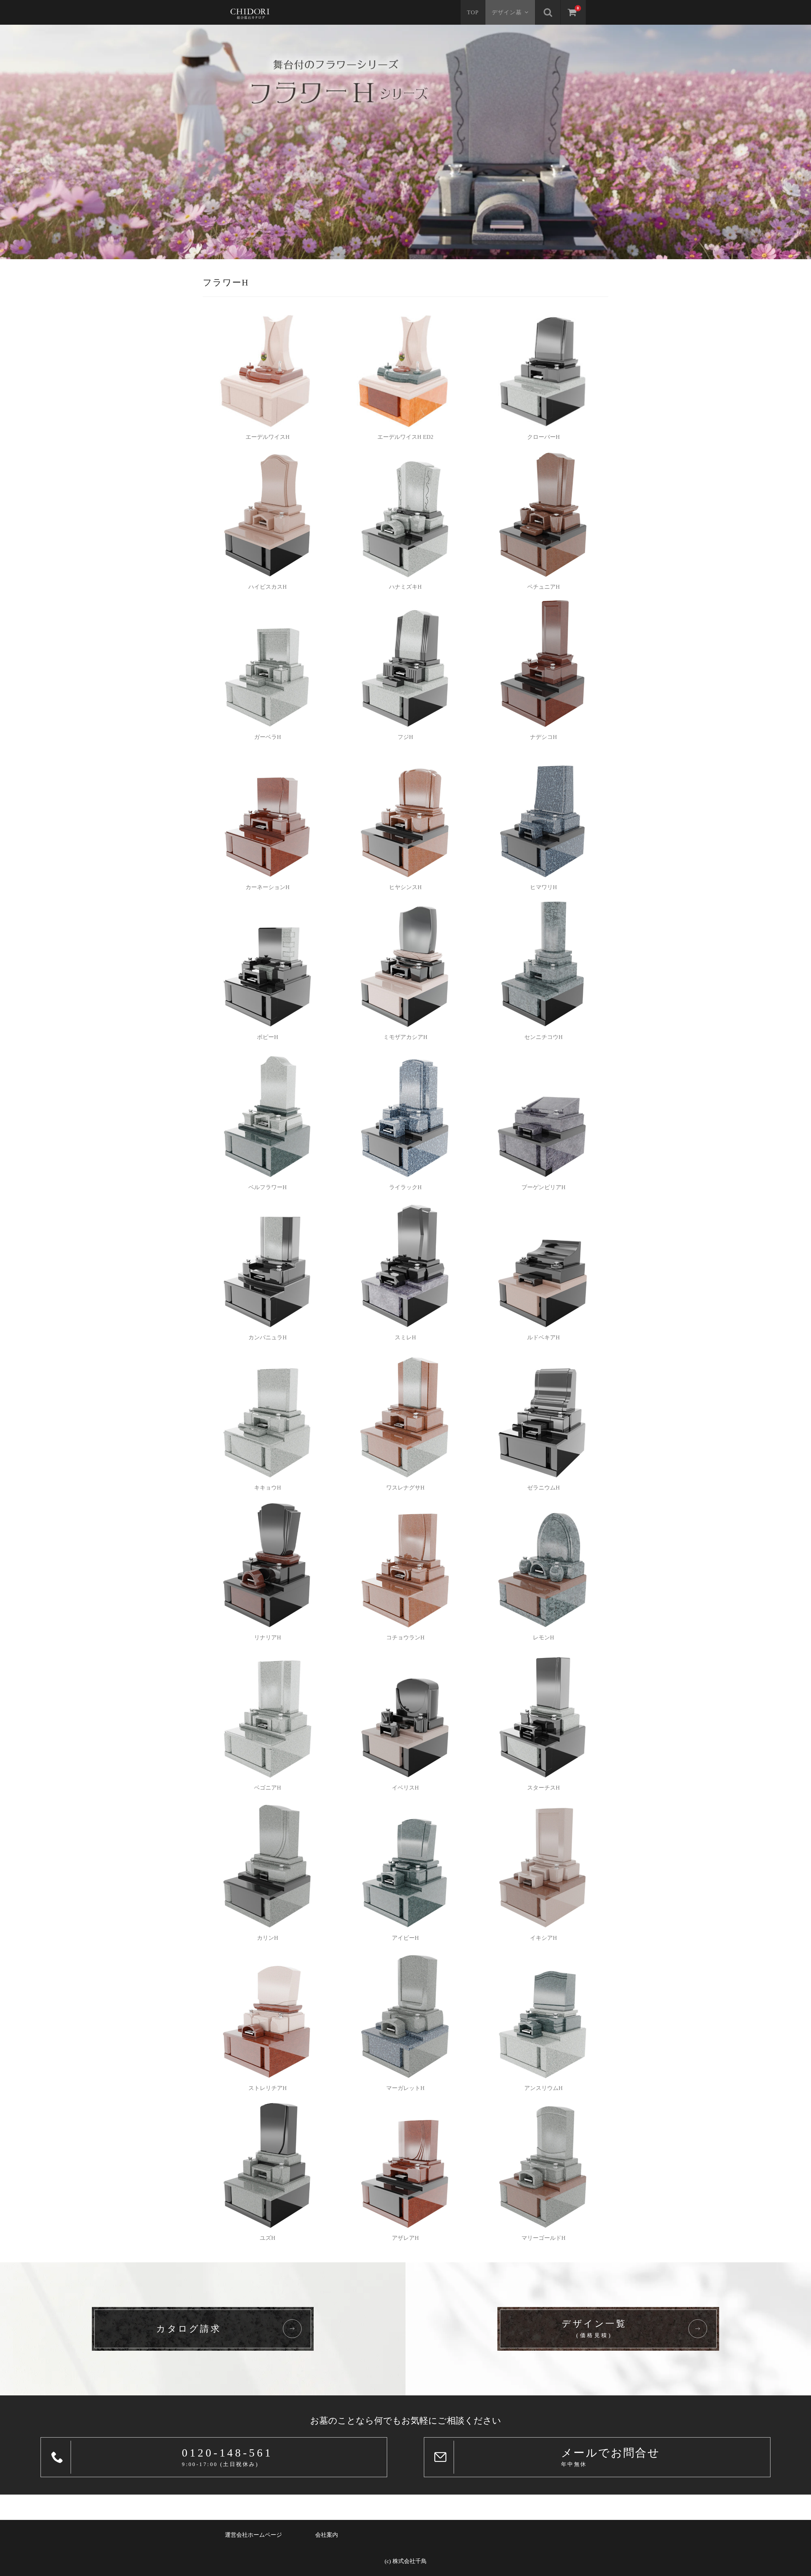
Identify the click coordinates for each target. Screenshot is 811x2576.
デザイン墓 (507, 12)
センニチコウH (543, 1037)
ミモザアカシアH (405, 1037)
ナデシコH (543, 737)
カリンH (268, 1938)
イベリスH (405, 1788)
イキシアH (543, 1938)
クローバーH (543, 437)
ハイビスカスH (268, 587)
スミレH (405, 1337)
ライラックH (405, 1187)
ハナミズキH (405, 587)
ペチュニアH (543, 587)
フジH (405, 737)
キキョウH (268, 1488)
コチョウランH (405, 1637)
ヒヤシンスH (405, 887)
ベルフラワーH (268, 1187)
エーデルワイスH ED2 (405, 437)
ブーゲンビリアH (543, 1187)
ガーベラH (268, 737)
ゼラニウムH (543, 1488)
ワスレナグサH (405, 1488)
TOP (473, 12)
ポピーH (268, 1037)
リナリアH (268, 1637)
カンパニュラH (268, 1337)
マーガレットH (405, 2088)
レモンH (543, 1637)
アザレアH (405, 2238)
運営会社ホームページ (253, 2535)
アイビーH (405, 1938)
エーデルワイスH (268, 437)
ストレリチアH (268, 2088)
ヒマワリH (543, 887)
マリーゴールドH (543, 2238)
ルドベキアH (543, 1337)
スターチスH (543, 1788)
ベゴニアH (268, 1788)
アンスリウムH (543, 2088)
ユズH (268, 2238)
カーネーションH (268, 887)
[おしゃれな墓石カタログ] (250, 12)
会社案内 (327, 2535)
